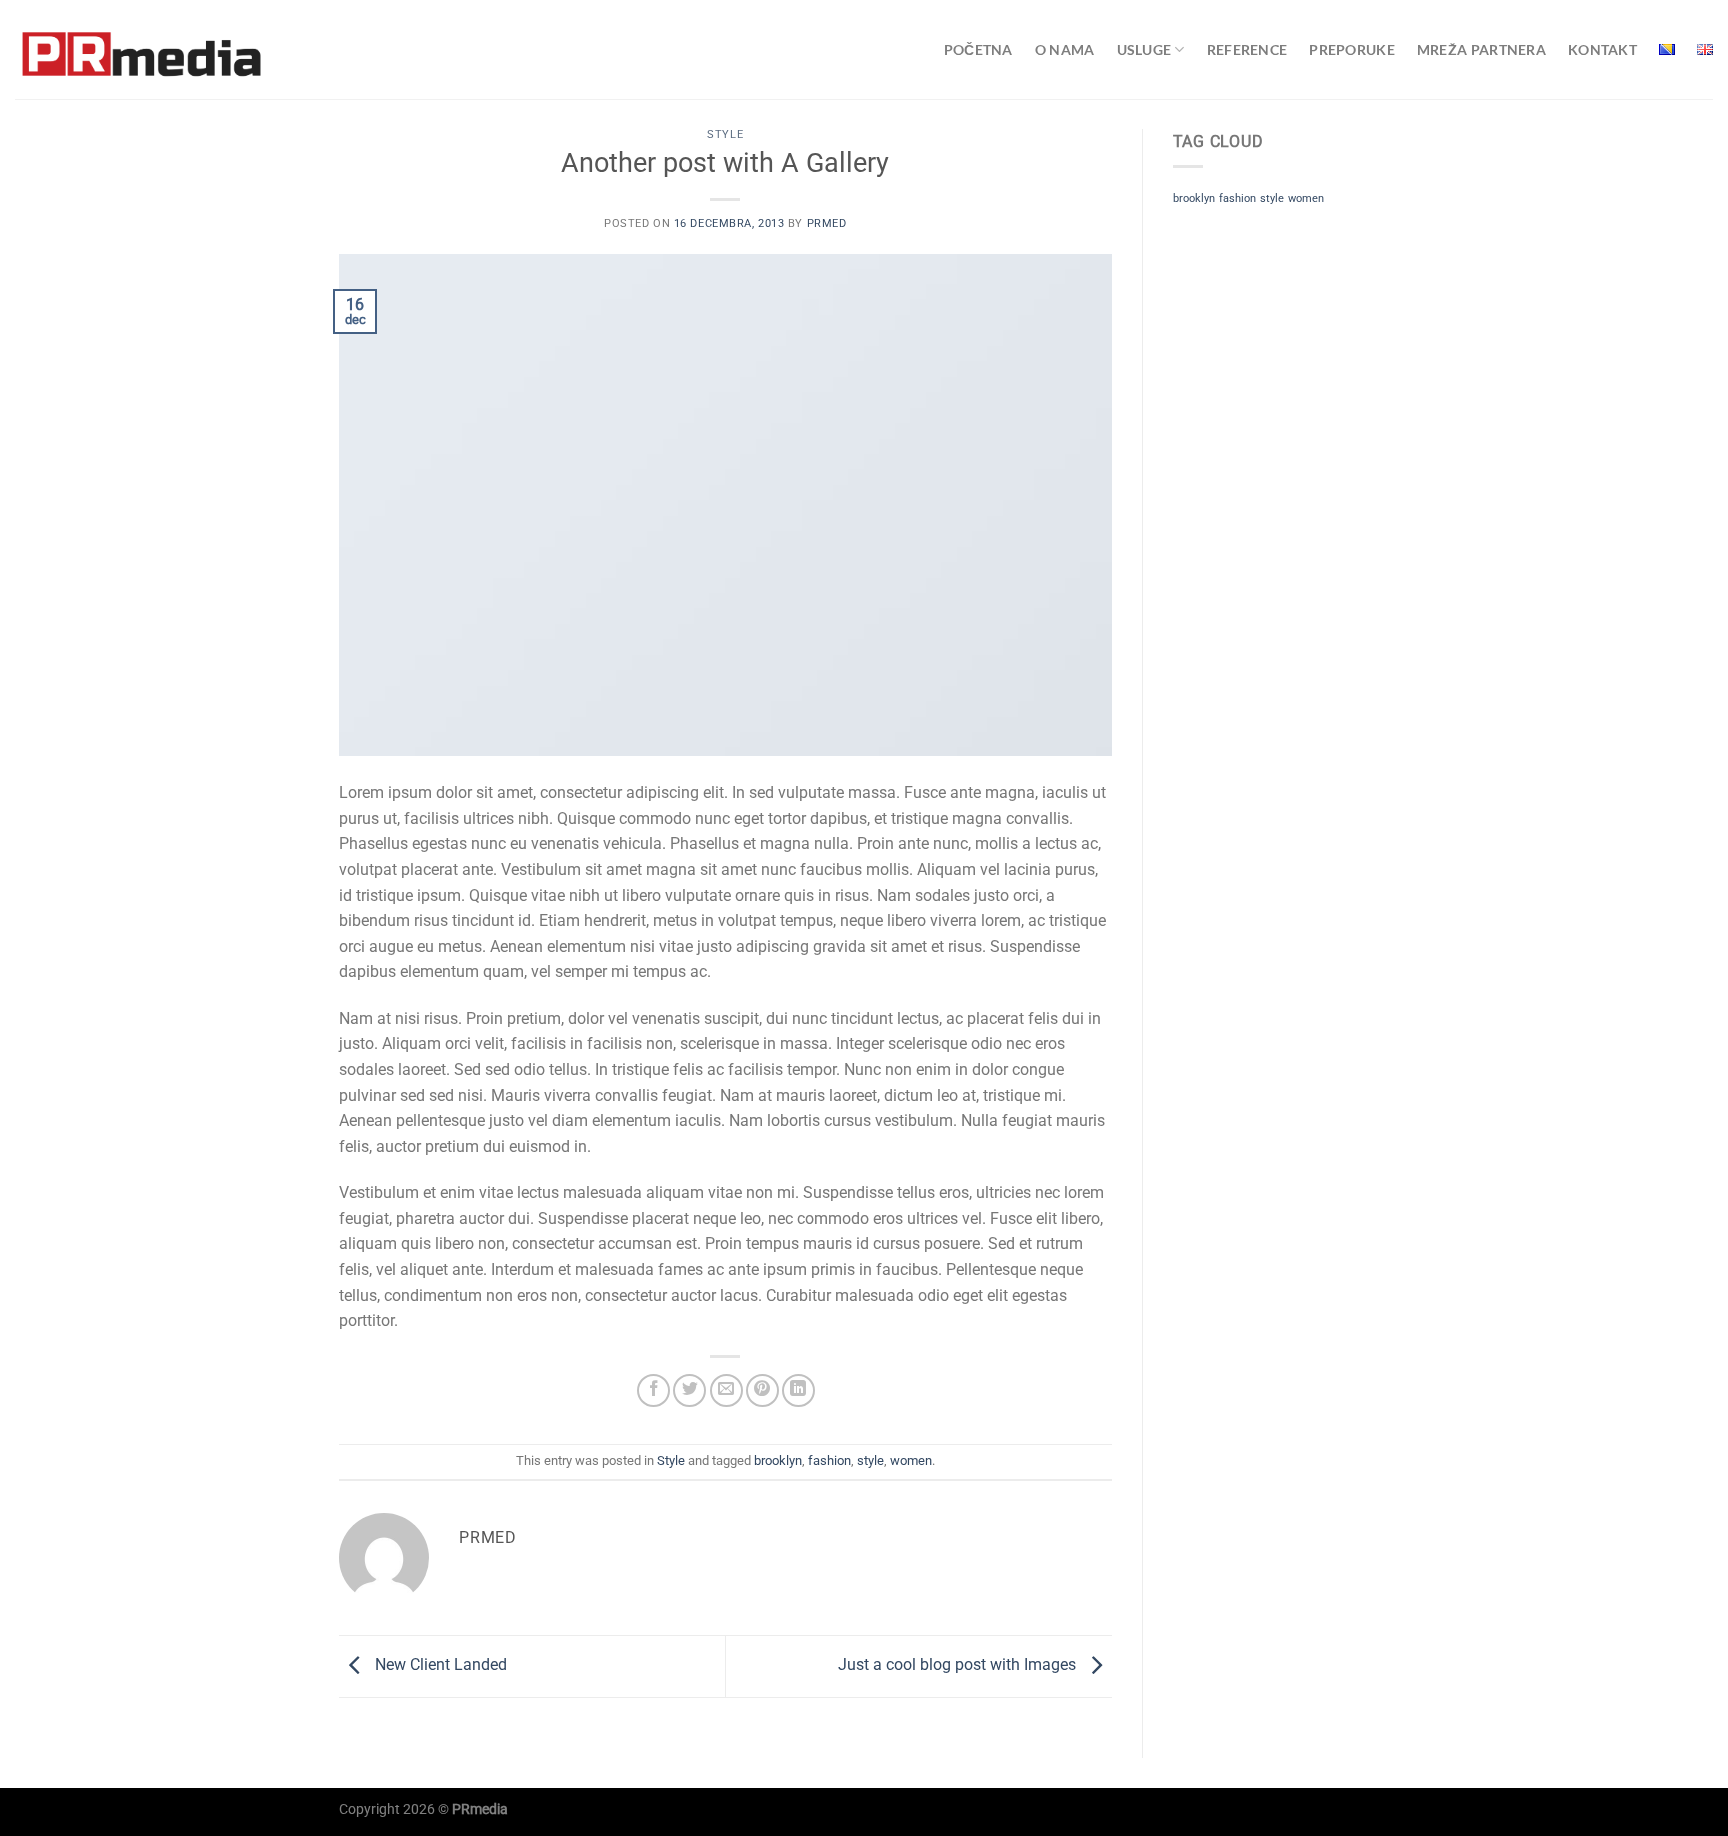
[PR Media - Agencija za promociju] (142, 49)
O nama (1065, 49)
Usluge (1144, 49)
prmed (827, 223)
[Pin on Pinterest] (762, 1390)
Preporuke (1352, 49)
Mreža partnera (1481, 49)
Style (725, 134)
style (870, 1460)
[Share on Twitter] (689, 1390)
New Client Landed (439, 1665)
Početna (978, 49)
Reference (1247, 49)
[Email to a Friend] (726, 1390)
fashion (829, 1460)
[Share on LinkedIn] (798, 1390)
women (911, 1460)
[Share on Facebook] (653, 1390)
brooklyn (778, 1460)
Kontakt (1602, 49)
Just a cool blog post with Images (959, 1665)
